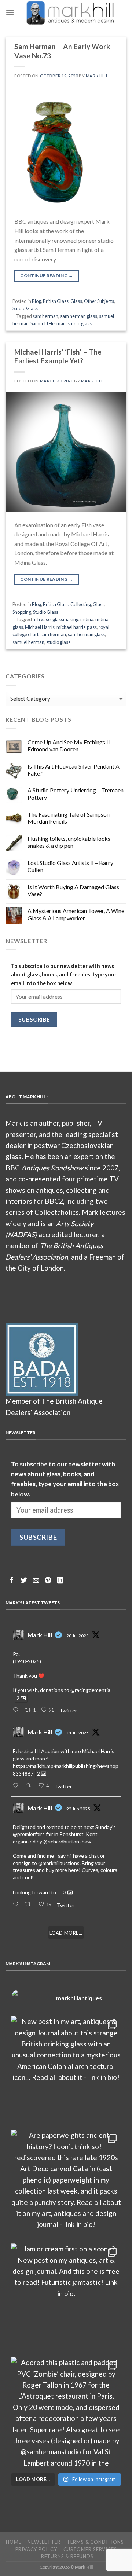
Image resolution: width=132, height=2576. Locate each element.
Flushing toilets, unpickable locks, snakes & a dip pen (69, 842)
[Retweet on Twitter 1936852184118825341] (30, 1905)
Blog (36, 301)
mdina (87, 619)
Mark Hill (97, 76)
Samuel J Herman (48, 323)
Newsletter (44, 2542)
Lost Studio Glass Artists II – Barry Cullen (70, 866)
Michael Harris (40, 627)
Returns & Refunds (67, 2556)
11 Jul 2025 (78, 1733)
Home (14, 2542)
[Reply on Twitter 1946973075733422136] (17, 1710)
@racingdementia (90, 1690)
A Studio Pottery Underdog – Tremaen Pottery (76, 794)
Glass (76, 301)
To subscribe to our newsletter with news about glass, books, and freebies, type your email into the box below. (64, 974)
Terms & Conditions (95, 2542)
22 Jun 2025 (78, 1809)
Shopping (22, 612)
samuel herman (28, 642)
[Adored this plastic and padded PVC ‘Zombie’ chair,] (66, 2412)
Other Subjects (99, 301)
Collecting (81, 604)
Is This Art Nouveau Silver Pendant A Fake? (74, 770)
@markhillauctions (59, 1863)
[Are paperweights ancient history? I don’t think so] (66, 2185)
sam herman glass (79, 316)
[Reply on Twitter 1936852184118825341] (17, 1905)
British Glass (56, 301)
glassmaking (65, 619)
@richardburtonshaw (67, 1841)
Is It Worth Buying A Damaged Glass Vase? (73, 890)
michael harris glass (77, 627)
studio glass (80, 323)
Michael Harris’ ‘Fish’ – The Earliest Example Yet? (58, 356)
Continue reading (47, 276)
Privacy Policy (36, 2549)
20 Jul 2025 (78, 1636)
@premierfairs (29, 1834)
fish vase (42, 619)
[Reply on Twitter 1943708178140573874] (17, 1786)
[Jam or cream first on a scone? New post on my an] (66, 2298)
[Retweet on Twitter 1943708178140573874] (30, 1786)
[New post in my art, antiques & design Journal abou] (66, 2071)
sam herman (45, 316)
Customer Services (90, 2549)
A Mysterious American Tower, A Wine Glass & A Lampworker (76, 914)
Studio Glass (25, 308)
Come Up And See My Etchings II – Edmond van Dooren (71, 745)
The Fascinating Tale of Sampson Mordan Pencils (69, 818)
